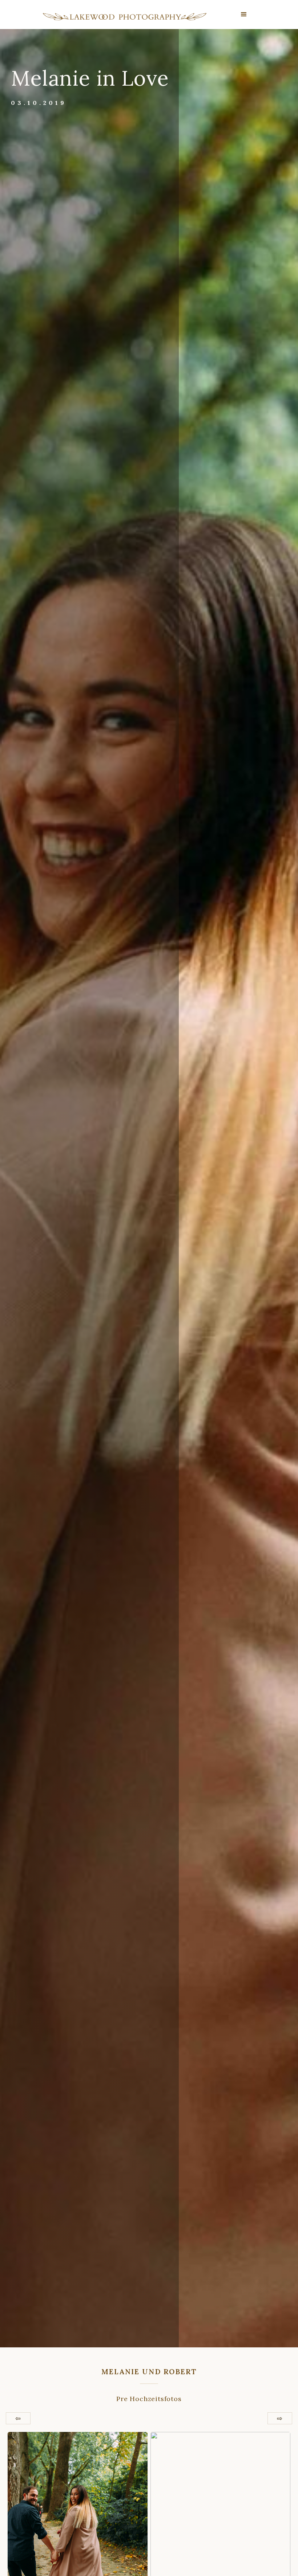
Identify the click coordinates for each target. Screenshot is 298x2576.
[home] (125, 17)
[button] (244, 15)
